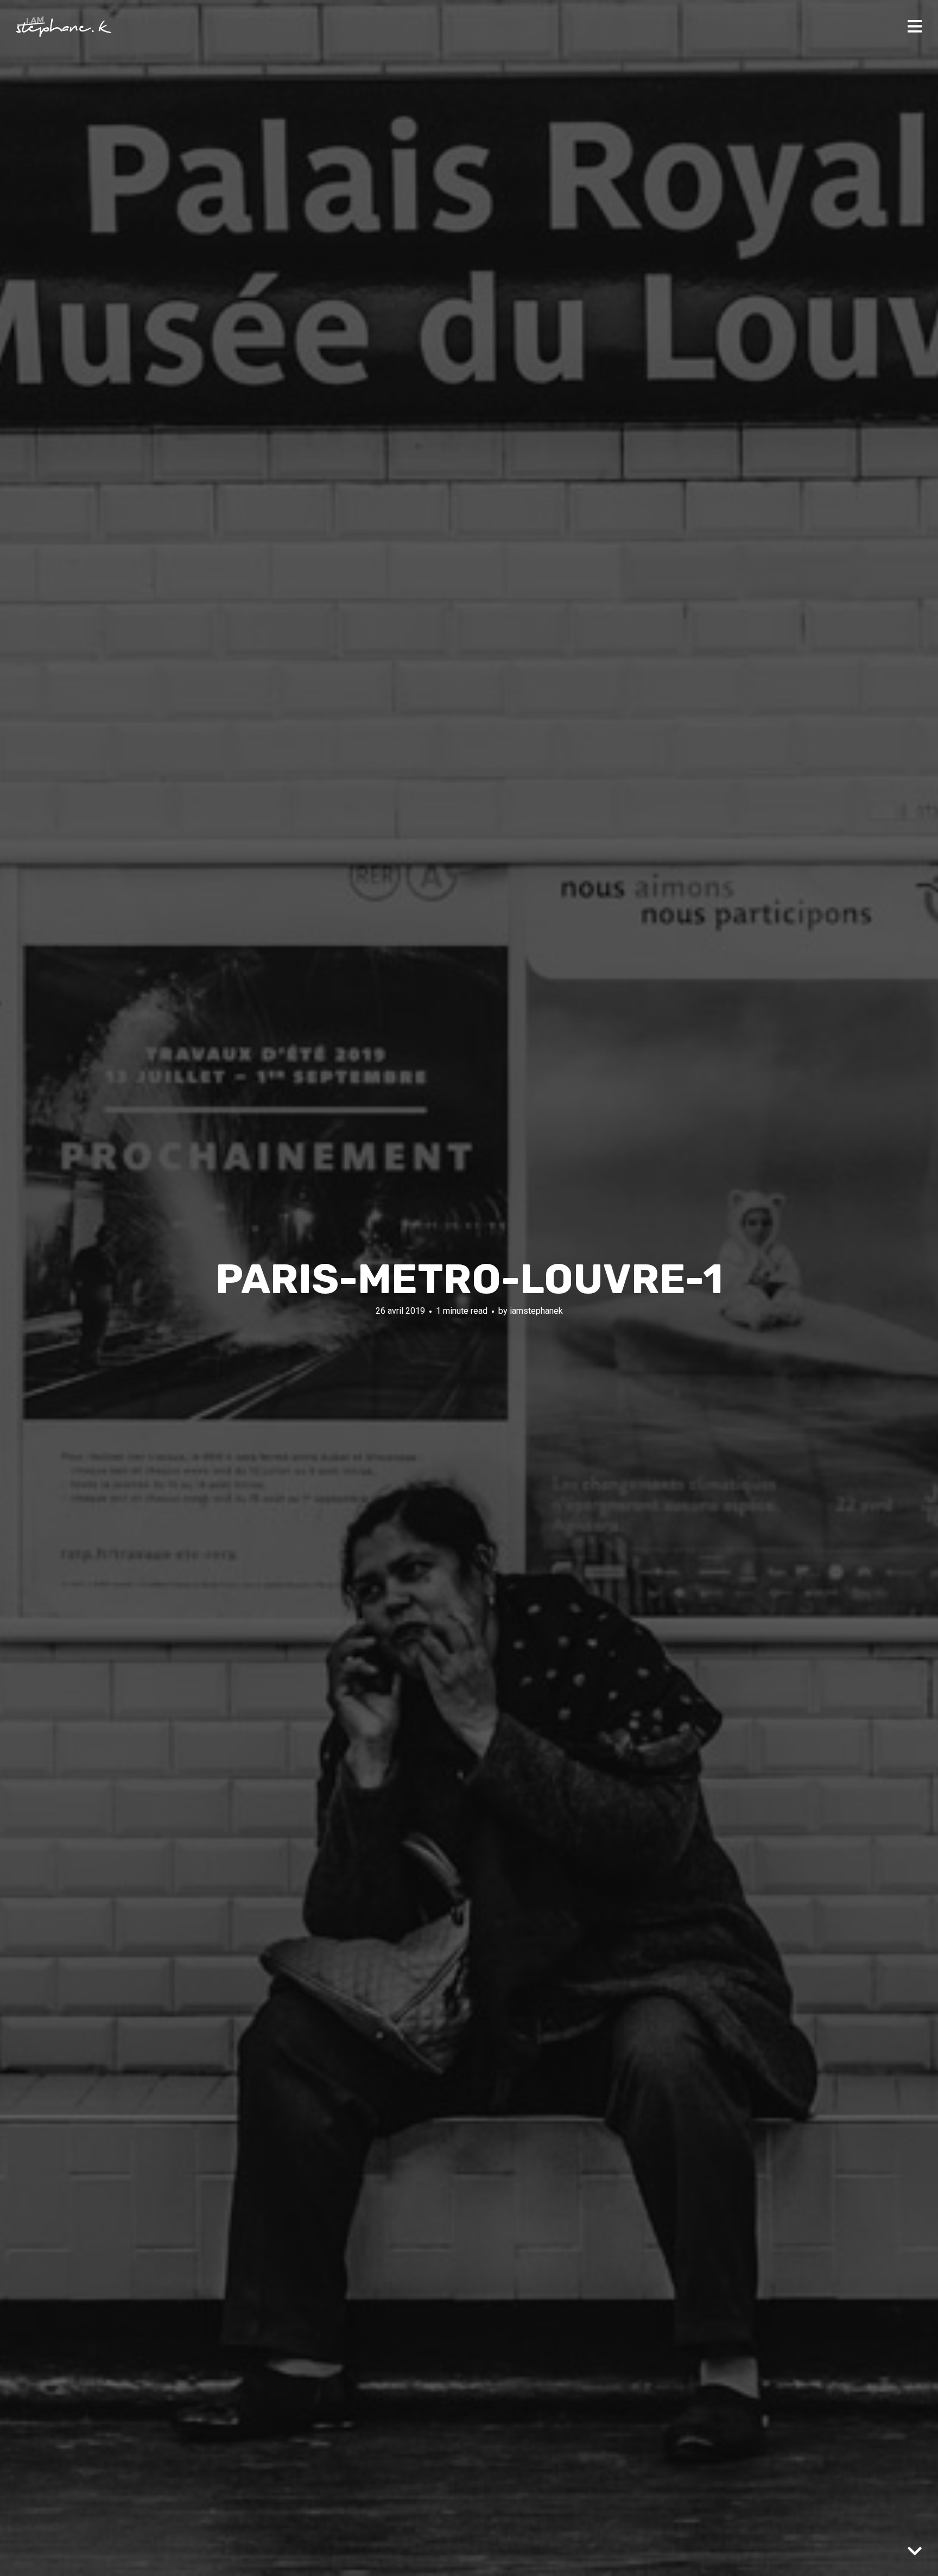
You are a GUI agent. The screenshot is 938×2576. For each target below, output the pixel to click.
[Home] (64, 27)
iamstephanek (536, 1311)
